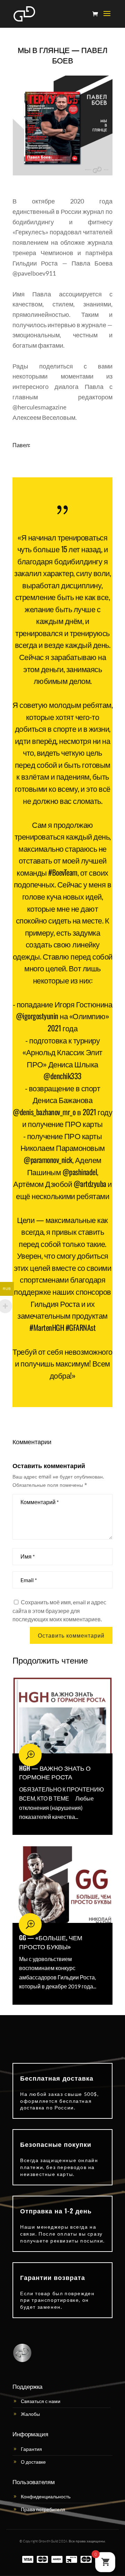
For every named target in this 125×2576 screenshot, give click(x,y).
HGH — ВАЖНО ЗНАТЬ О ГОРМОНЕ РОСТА (55, 1772)
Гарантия (31, 2449)
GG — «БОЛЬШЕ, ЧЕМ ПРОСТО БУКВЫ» (51, 1942)
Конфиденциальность (46, 2496)
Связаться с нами (41, 2401)
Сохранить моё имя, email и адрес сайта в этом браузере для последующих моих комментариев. (59, 1611)
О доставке (33, 2462)
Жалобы (30, 2414)
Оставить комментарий (71, 1635)
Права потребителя (43, 2509)
